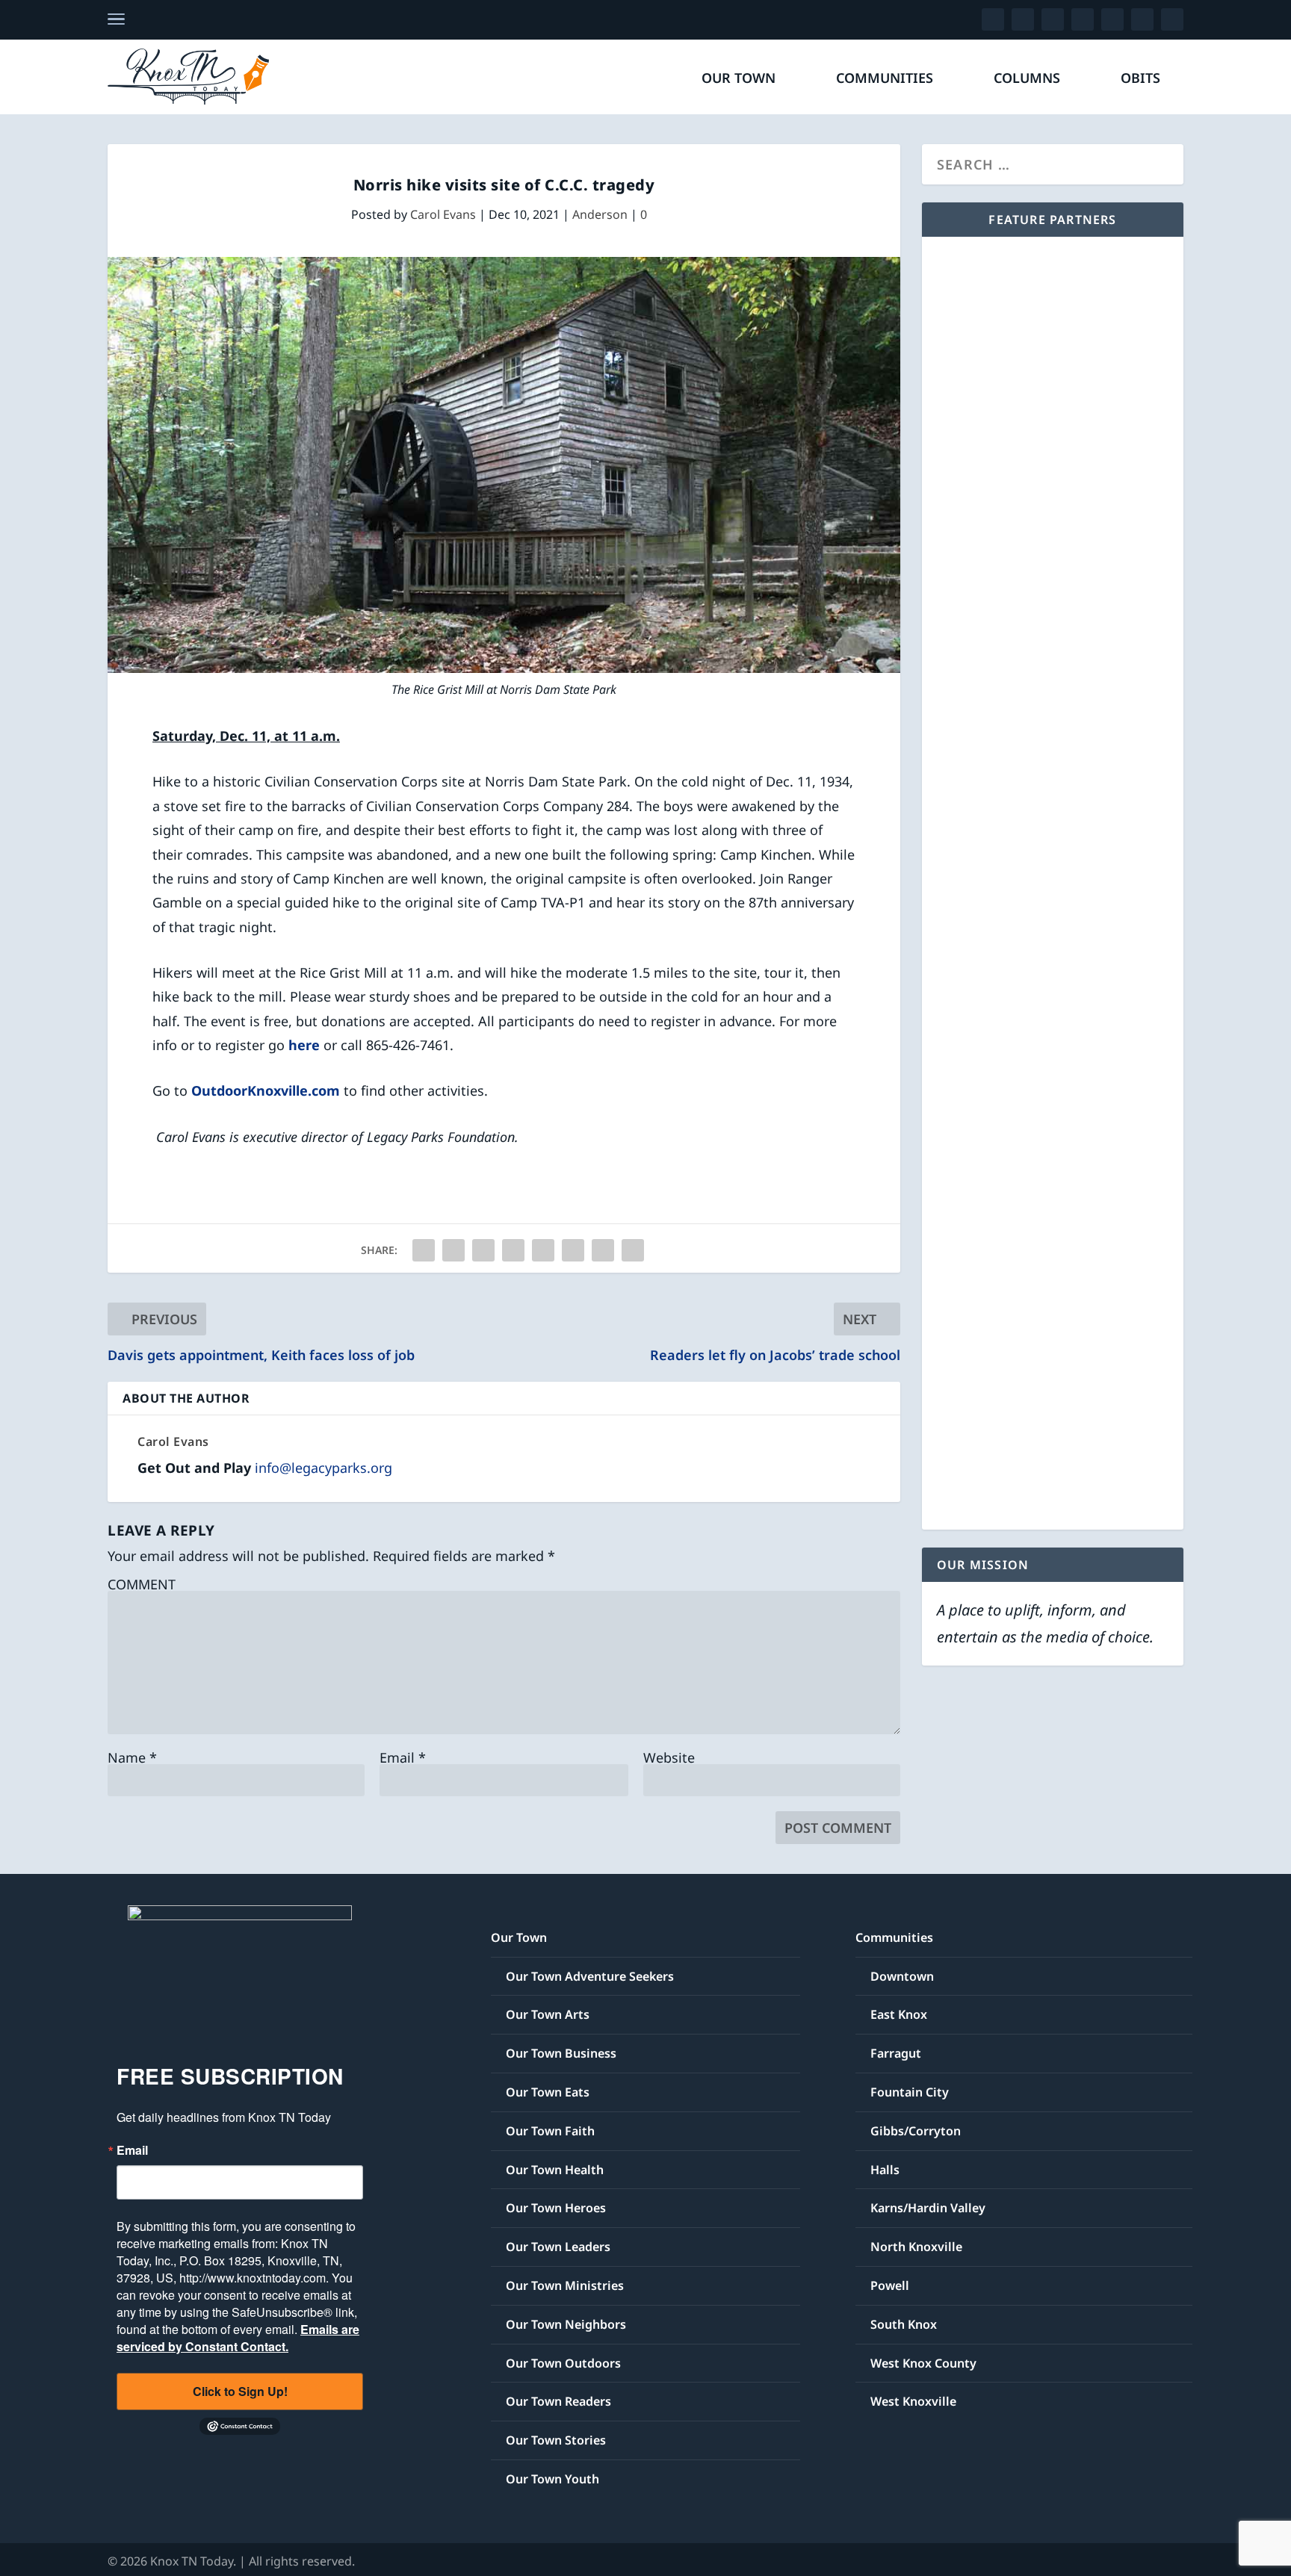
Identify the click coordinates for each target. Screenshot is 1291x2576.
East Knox (899, 2014)
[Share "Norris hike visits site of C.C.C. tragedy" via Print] (633, 1250)
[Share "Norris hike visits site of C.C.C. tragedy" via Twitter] (453, 1250)
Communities (885, 79)
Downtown (902, 1976)
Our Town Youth (552, 2479)
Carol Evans (443, 214)
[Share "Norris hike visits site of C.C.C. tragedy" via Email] (603, 1250)
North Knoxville (916, 2247)
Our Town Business (561, 2053)
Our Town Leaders (558, 2247)
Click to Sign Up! (240, 2391)
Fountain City (910, 2092)
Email (403, 1757)
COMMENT (142, 1584)
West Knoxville (913, 2401)
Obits (1140, 79)
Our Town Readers (558, 2401)
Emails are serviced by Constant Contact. (238, 2338)
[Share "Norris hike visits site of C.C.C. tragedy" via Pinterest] (513, 1250)
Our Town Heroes (556, 2208)
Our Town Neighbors (566, 2324)
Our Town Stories (556, 2440)
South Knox (904, 2324)
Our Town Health (555, 2170)
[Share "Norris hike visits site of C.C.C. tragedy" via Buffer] (573, 1250)
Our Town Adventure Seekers (590, 1976)
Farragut (896, 2053)
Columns (1027, 79)
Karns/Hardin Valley (928, 2208)
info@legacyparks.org (323, 1468)
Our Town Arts (548, 2014)
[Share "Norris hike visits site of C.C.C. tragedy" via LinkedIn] (543, 1250)
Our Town (739, 79)
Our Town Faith (550, 2131)
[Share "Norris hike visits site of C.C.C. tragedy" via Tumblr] (483, 1250)
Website (669, 1757)
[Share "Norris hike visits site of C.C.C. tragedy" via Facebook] (424, 1250)
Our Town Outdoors (563, 2363)
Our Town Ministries (565, 2285)
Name (132, 1757)
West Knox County (923, 2363)
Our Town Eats (548, 2092)
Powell (890, 2285)
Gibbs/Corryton (916, 2131)
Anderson (600, 214)
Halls (885, 2170)
